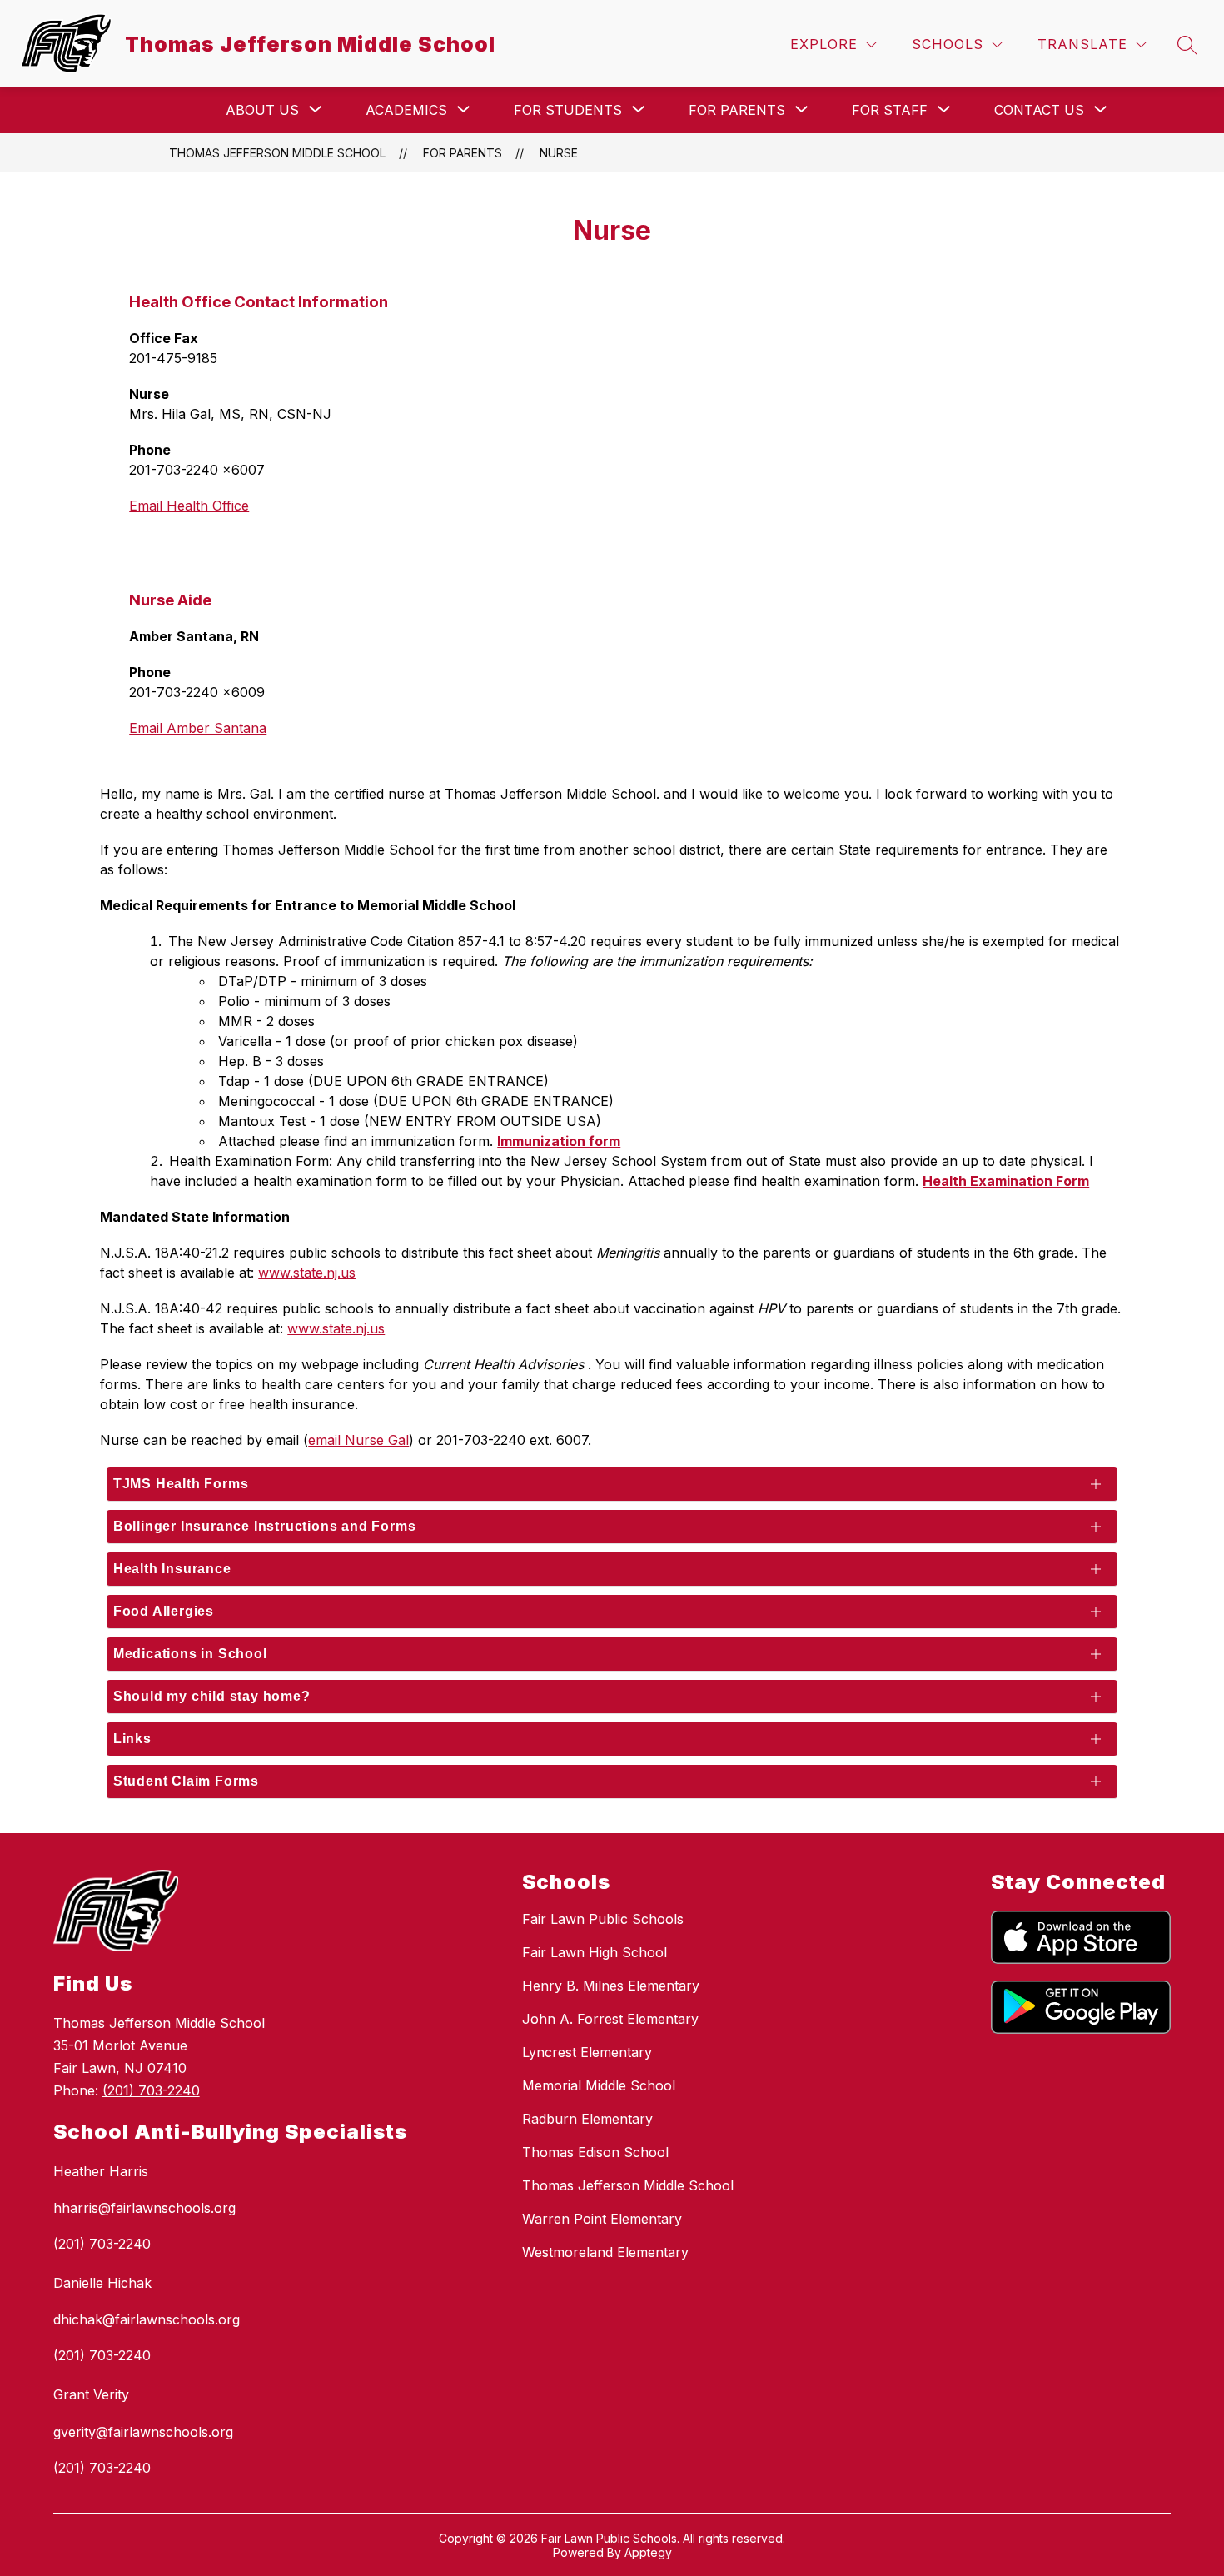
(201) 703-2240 (151, 2090)
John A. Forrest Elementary (610, 2019)
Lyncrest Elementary (587, 2052)
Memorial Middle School (599, 2085)
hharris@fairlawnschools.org (144, 2208)
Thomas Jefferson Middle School (277, 153)
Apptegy (648, 2552)
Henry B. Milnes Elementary (611, 1986)
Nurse (559, 153)
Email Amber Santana (198, 728)
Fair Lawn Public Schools (603, 1919)
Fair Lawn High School (595, 1952)
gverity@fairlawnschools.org (143, 2432)
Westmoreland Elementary (605, 2252)
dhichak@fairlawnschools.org (147, 2319)
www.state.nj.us (307, 1273)
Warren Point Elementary (602, 2219)
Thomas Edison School (595, 2152)
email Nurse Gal (358, 1440)
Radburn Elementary (587, 2119)
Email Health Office (189, 506)
